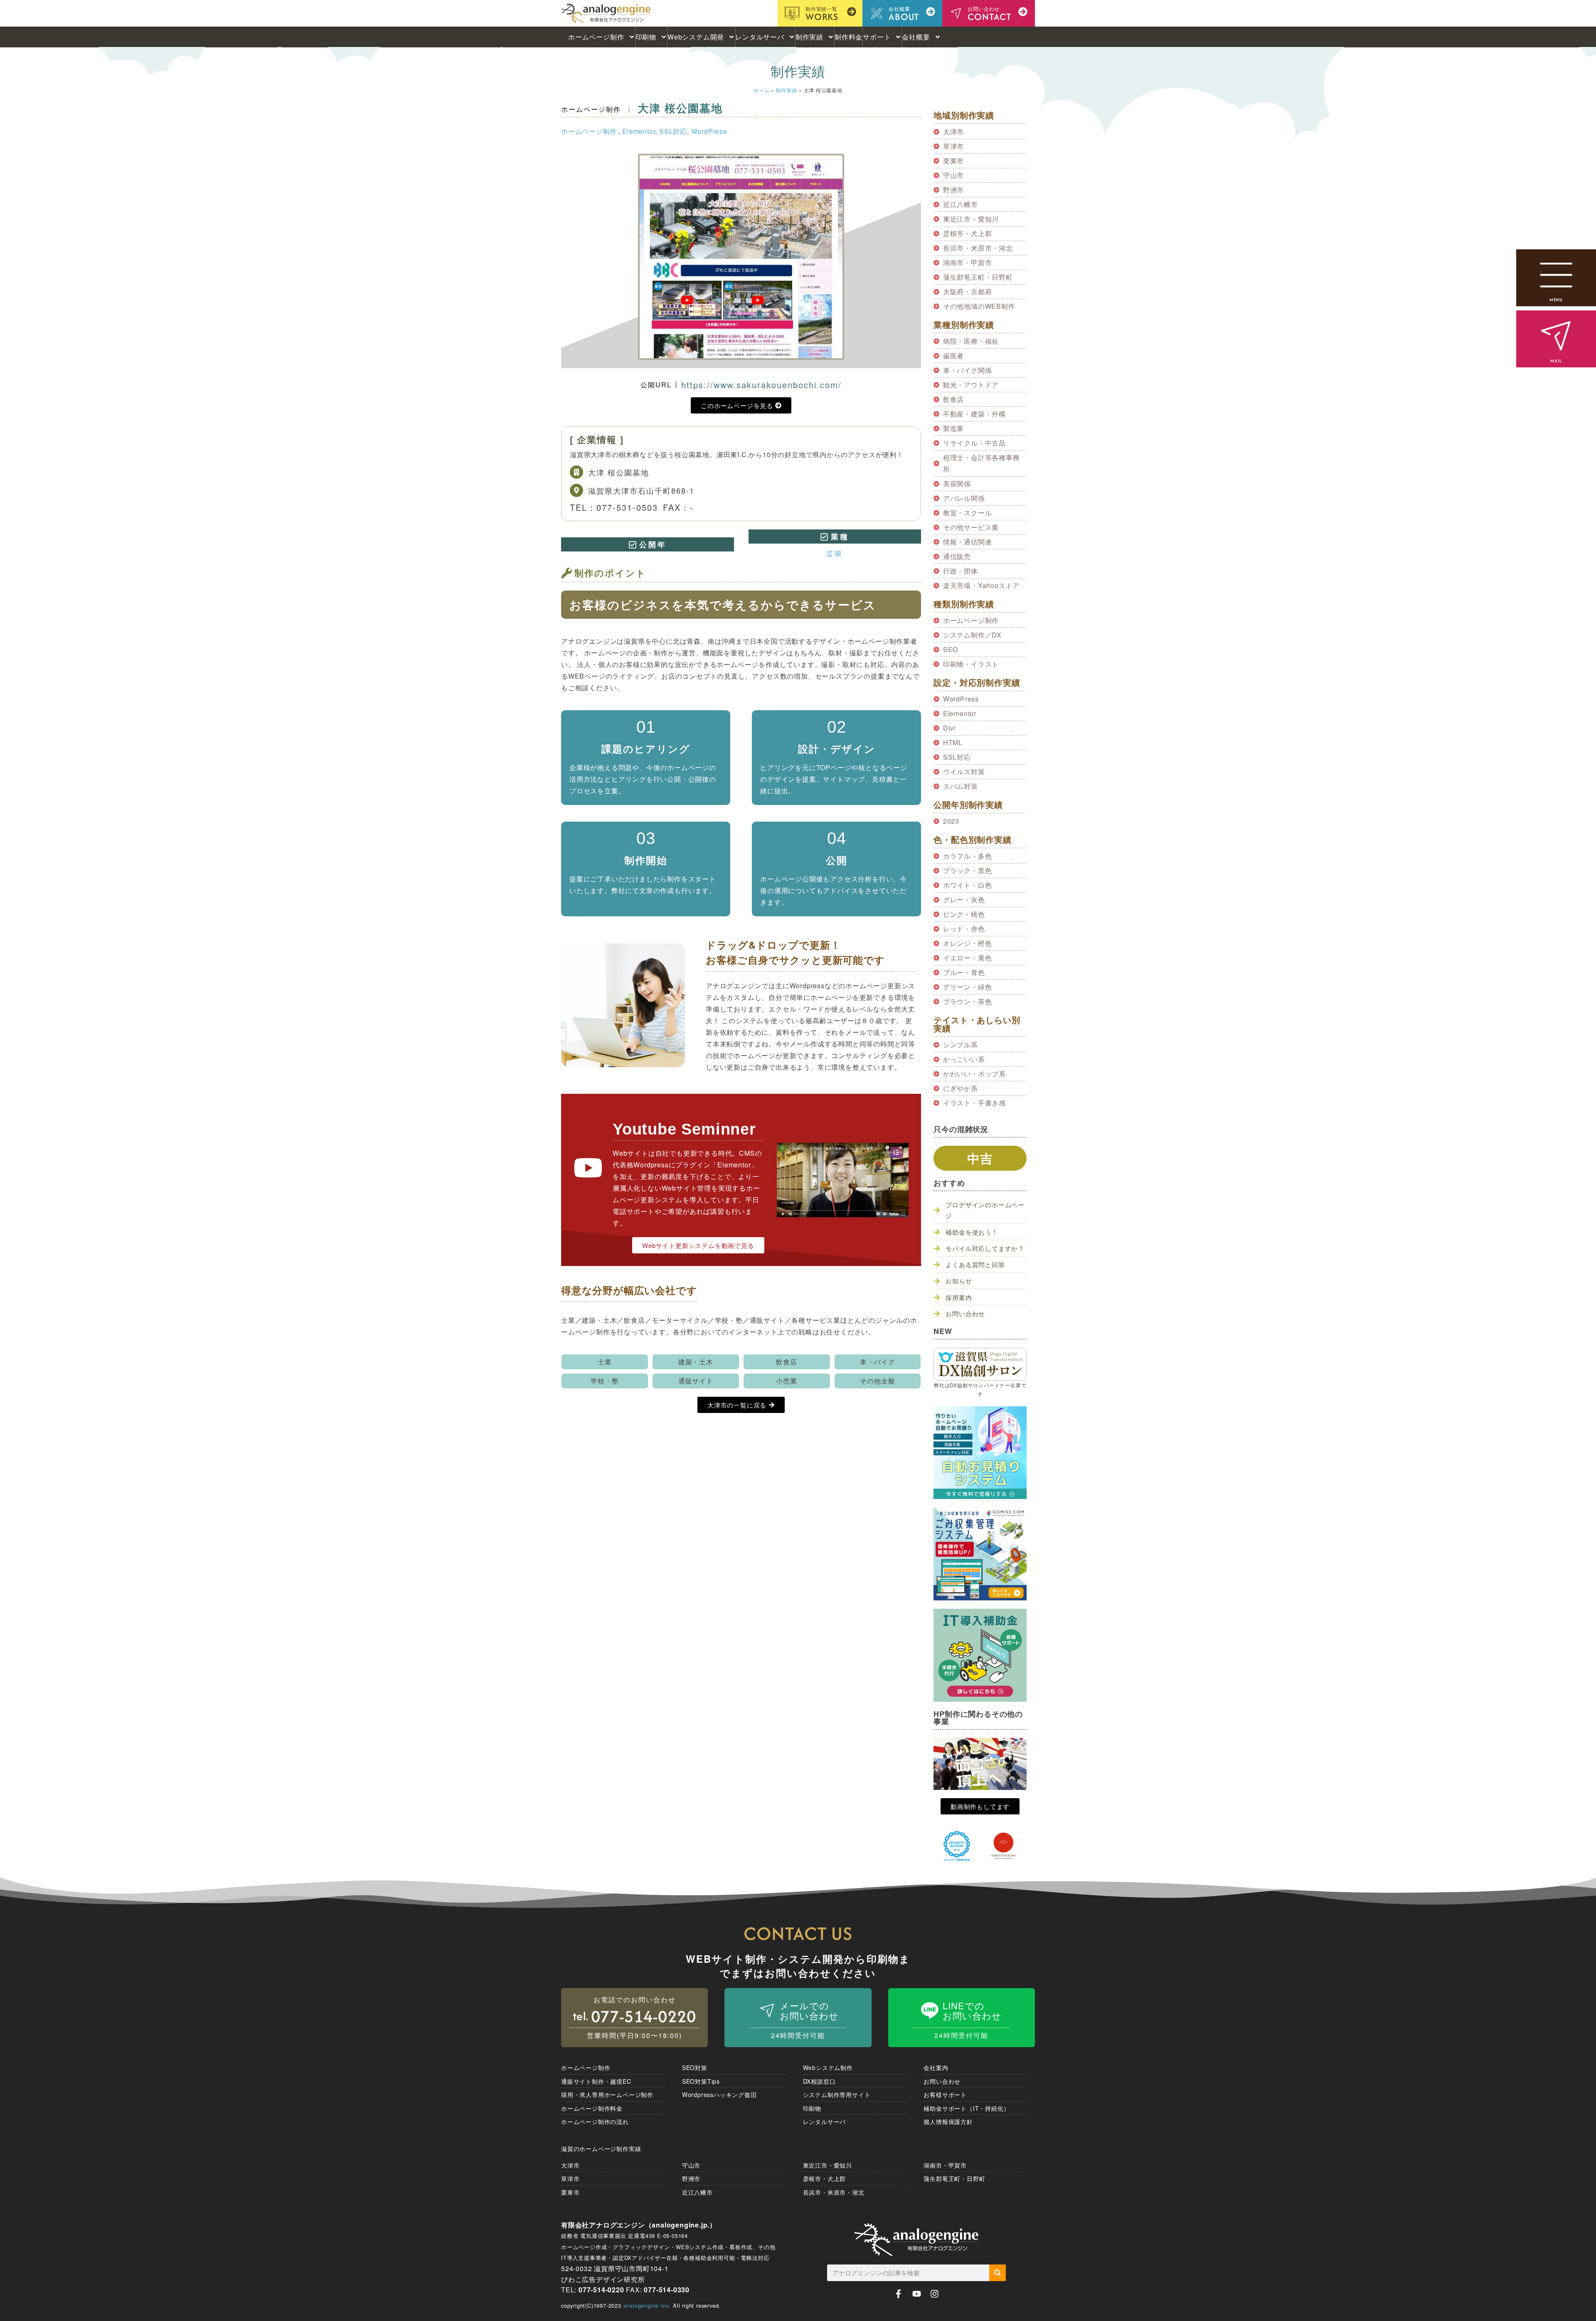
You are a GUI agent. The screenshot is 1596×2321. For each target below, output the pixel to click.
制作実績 (809, 37)
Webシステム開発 (696, 37)
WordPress (709, 131)
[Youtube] (917, 2294)
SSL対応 (673, 131)
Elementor (639, 131)
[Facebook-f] (898, 2294)
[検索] (997, 2273)
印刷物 (646, 37)
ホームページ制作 (596, 37)
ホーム (761, 90)
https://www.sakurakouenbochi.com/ (761, 385)
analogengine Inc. (647, 2305)
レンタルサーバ (760, 37)
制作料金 (848, 37)
